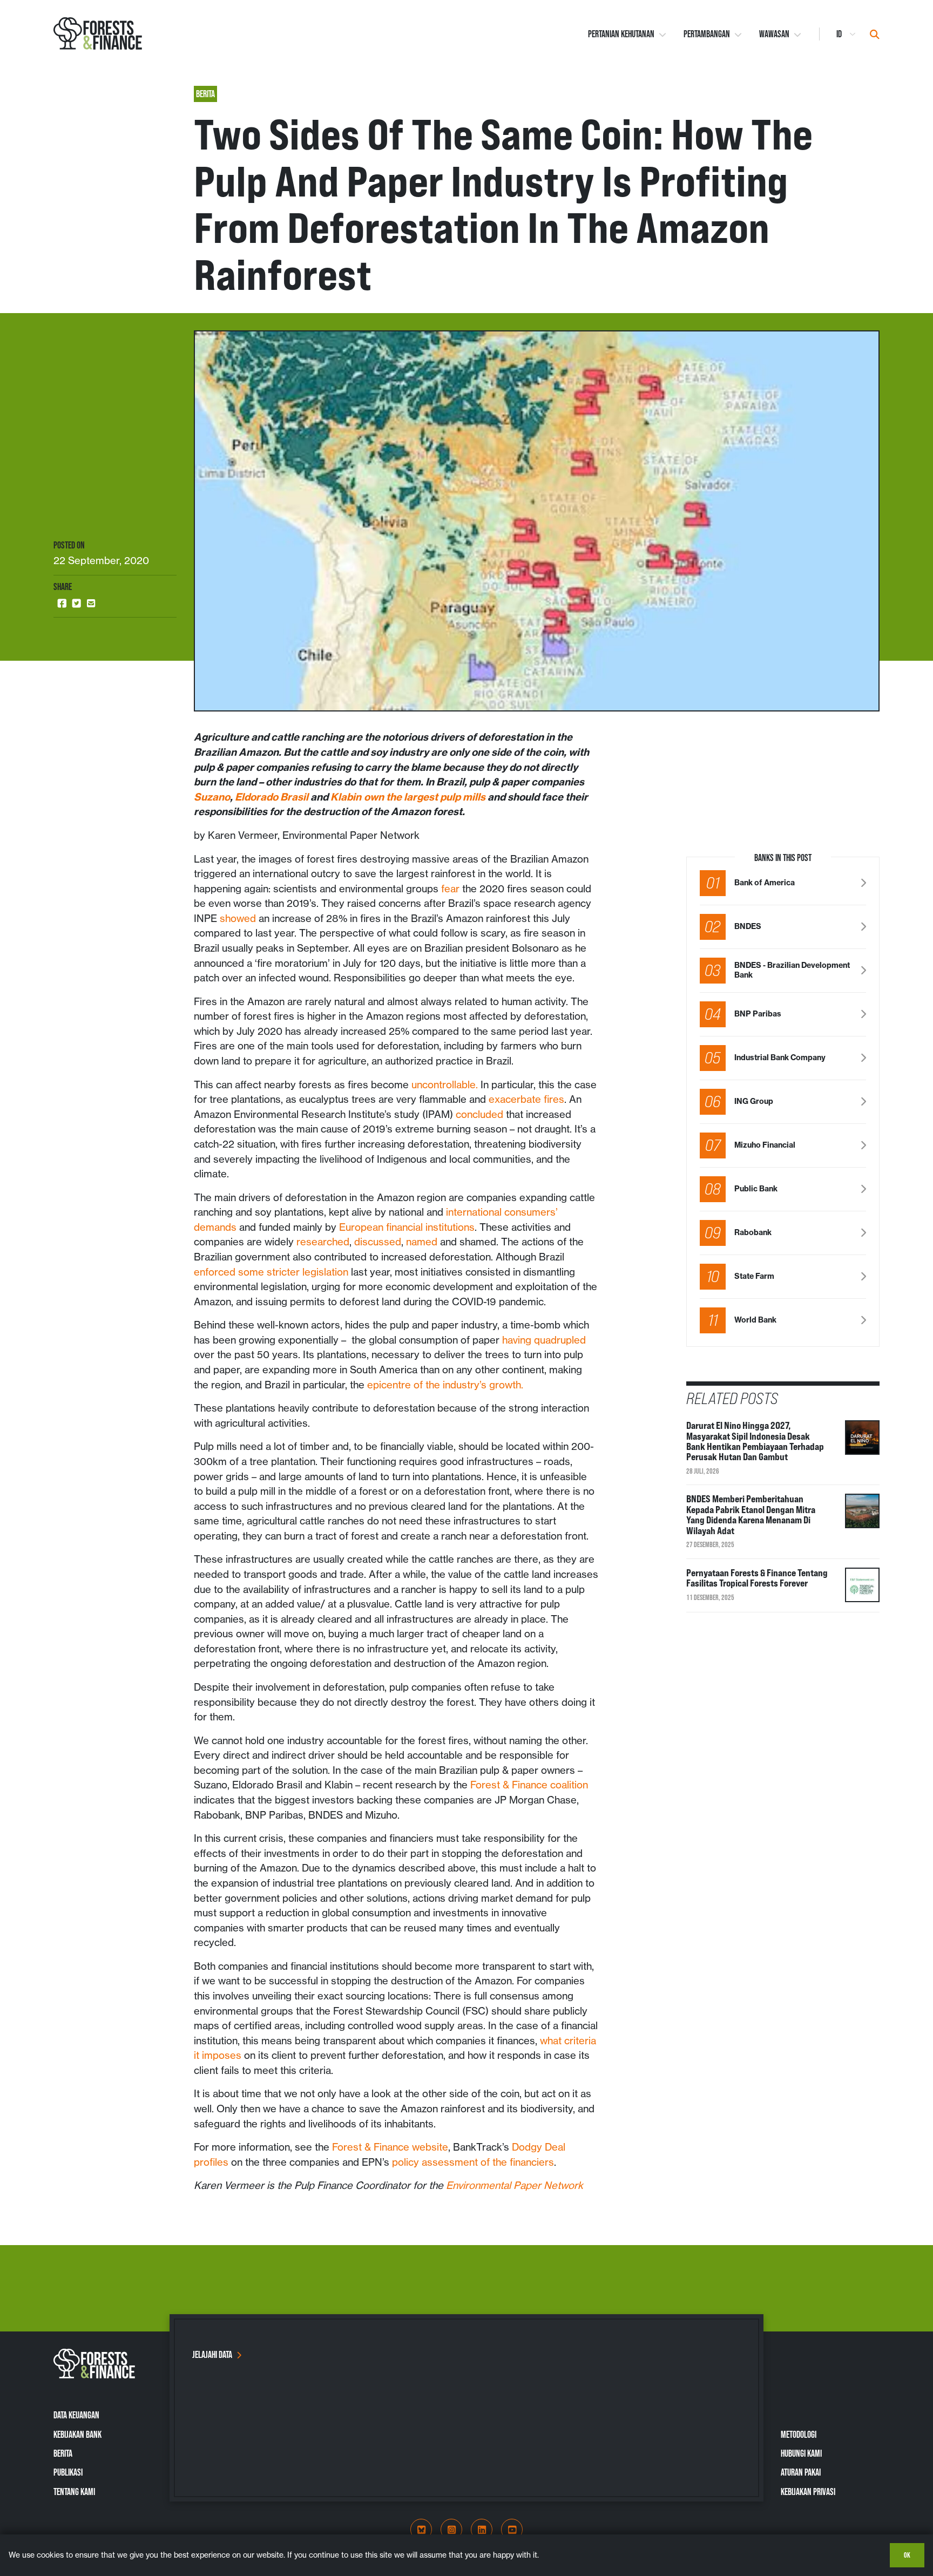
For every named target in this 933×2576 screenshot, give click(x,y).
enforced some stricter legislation (271, 1272)
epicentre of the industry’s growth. (445, 1385)
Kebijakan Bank (77, 2435)
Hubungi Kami (801, 2453)
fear (450, 889)
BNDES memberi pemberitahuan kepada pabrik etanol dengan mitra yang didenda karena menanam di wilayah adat (751, 1514)
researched (323, 1242)
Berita (63, 2453)
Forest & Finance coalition (529, 1785)
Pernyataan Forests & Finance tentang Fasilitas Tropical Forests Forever (757, 1578)
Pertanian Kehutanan (621, 34)
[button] (62, 604)
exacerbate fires (526, 1099)
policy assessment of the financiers (473, 2162)
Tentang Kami (74, 2492)
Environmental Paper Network (515, 2185)
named (422, 1242)
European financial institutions (407, 1227)
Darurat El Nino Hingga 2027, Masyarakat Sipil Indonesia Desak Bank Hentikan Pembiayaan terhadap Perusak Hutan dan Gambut (755, 1441)
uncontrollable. (445, 1085)
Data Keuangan (76, 2415)
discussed (378, 1242)
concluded (479, 1114)
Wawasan (774, 34)
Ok (907, 2555)
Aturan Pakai (801, 2472)
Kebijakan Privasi (808, 2492)
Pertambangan (707, 34)
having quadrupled (544, 1340)
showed (238, 918)
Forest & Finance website (390, 2147)
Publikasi (68, 2472)
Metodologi (799, 2435)
